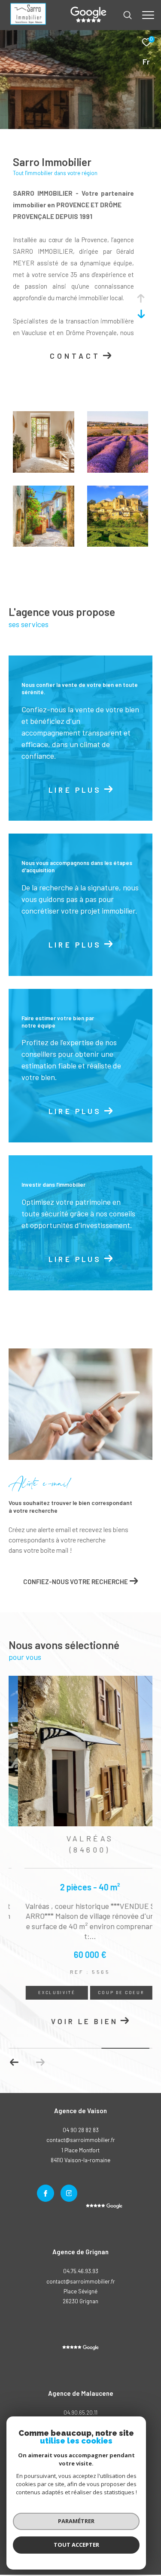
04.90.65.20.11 (80, 2414)
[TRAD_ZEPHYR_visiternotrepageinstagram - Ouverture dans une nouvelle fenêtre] (69, 2195)
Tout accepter (76, 2545)
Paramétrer (76, 2521)
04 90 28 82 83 (81, 2131)
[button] (14, 2064)
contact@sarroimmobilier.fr (81, 2283)
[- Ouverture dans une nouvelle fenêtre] (80, 2349)
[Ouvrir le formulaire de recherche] (128, 15)
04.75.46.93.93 (81, 2273)
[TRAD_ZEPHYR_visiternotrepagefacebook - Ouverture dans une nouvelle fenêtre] (46, 2195)
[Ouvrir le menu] (148, 15)
